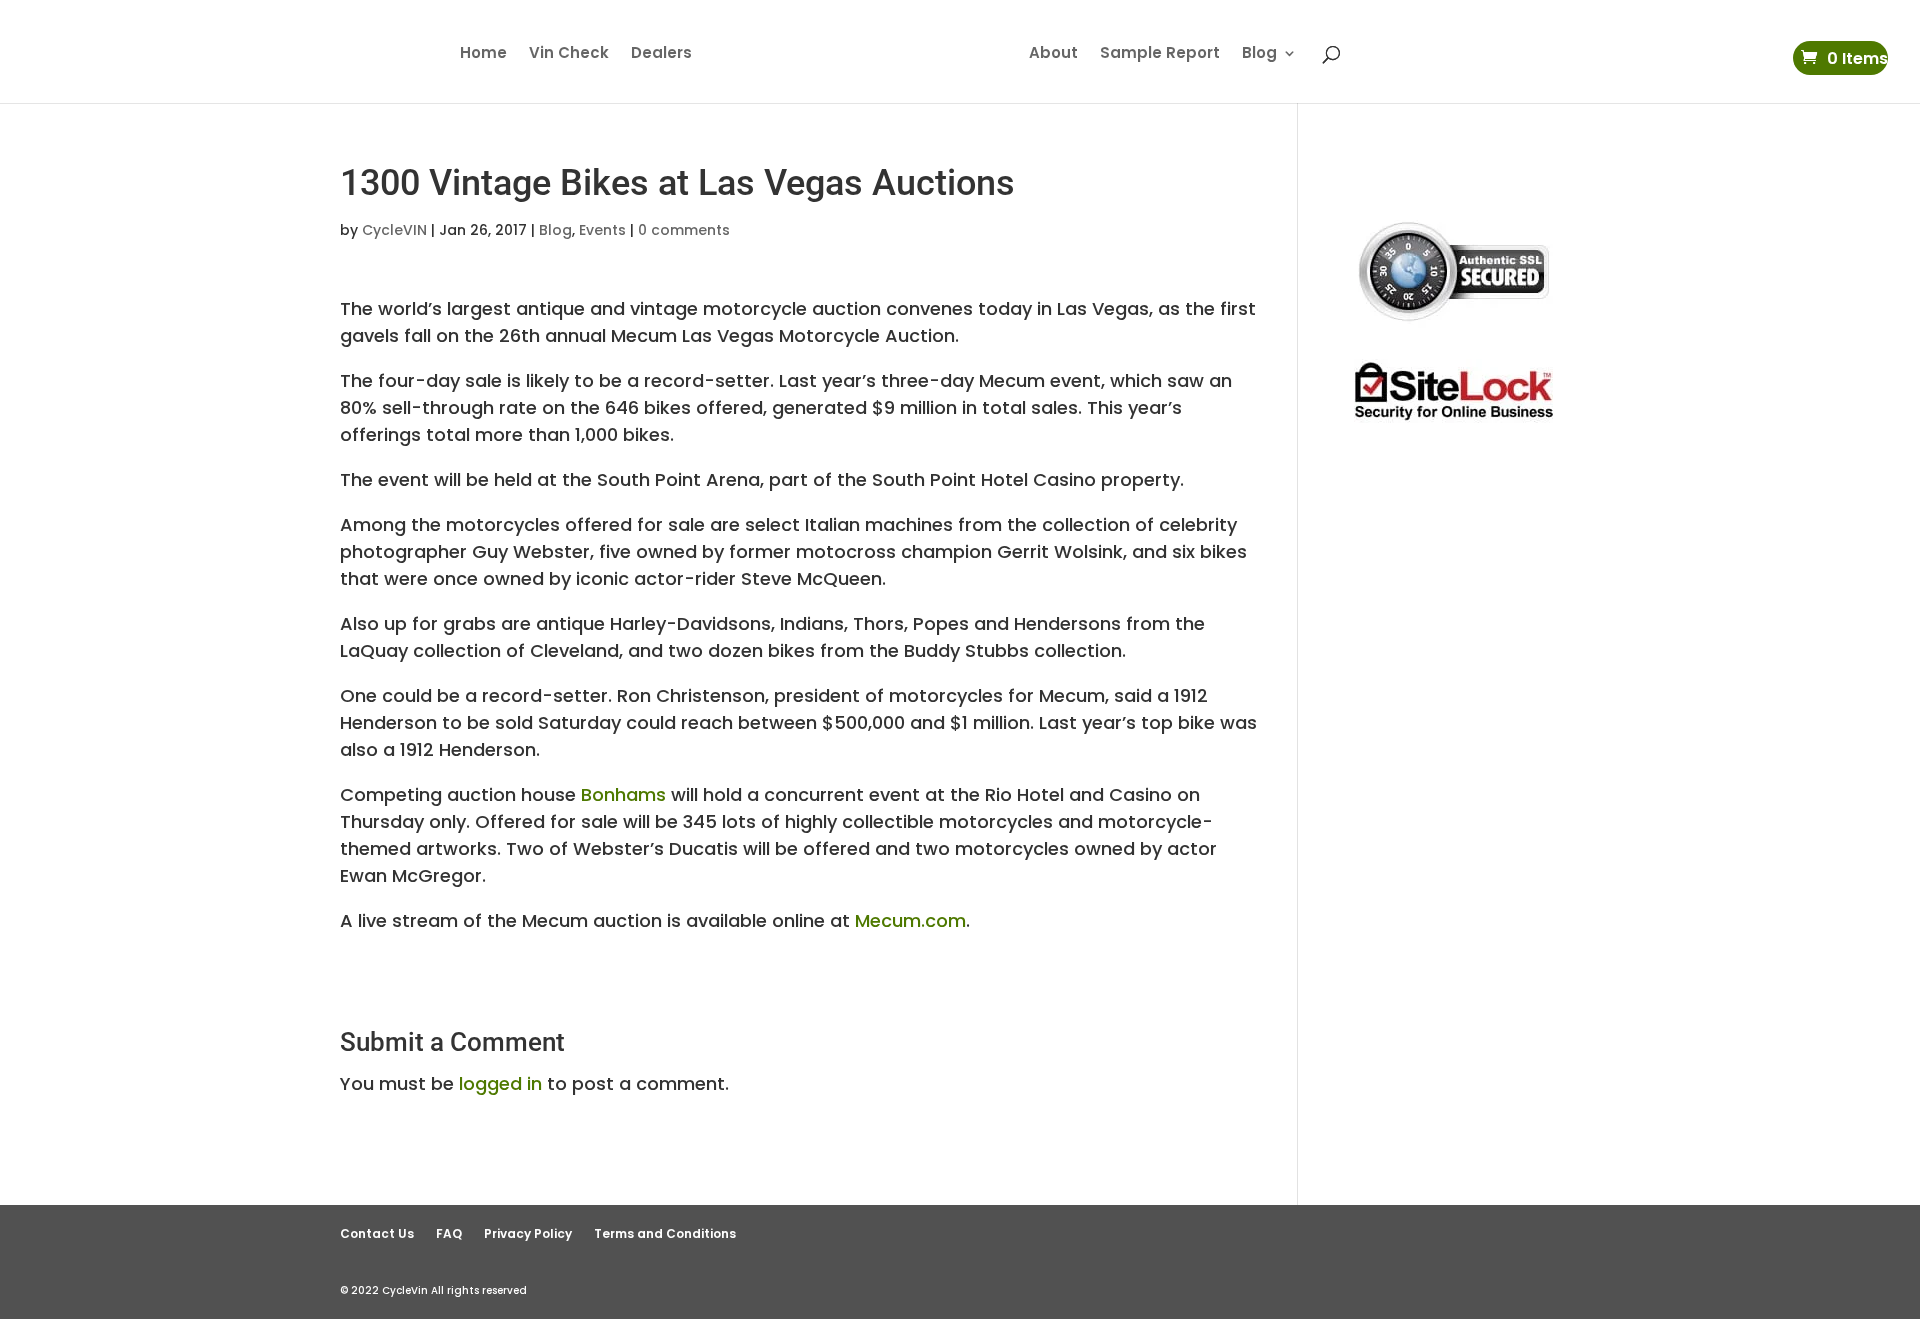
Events (602, 230)
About (1053, 54)
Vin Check (569, 54)
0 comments (684, 230)
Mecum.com (910, 920)
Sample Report (1160, 54)
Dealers (661, 54)
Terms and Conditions (665, 1233)
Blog (1259, 54)
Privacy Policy (528, 1233)
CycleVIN (394, 230)
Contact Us (377, 1233)
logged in (500, 1083)
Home (483, 54)
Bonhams (623, 794)
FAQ (449, 1233)
